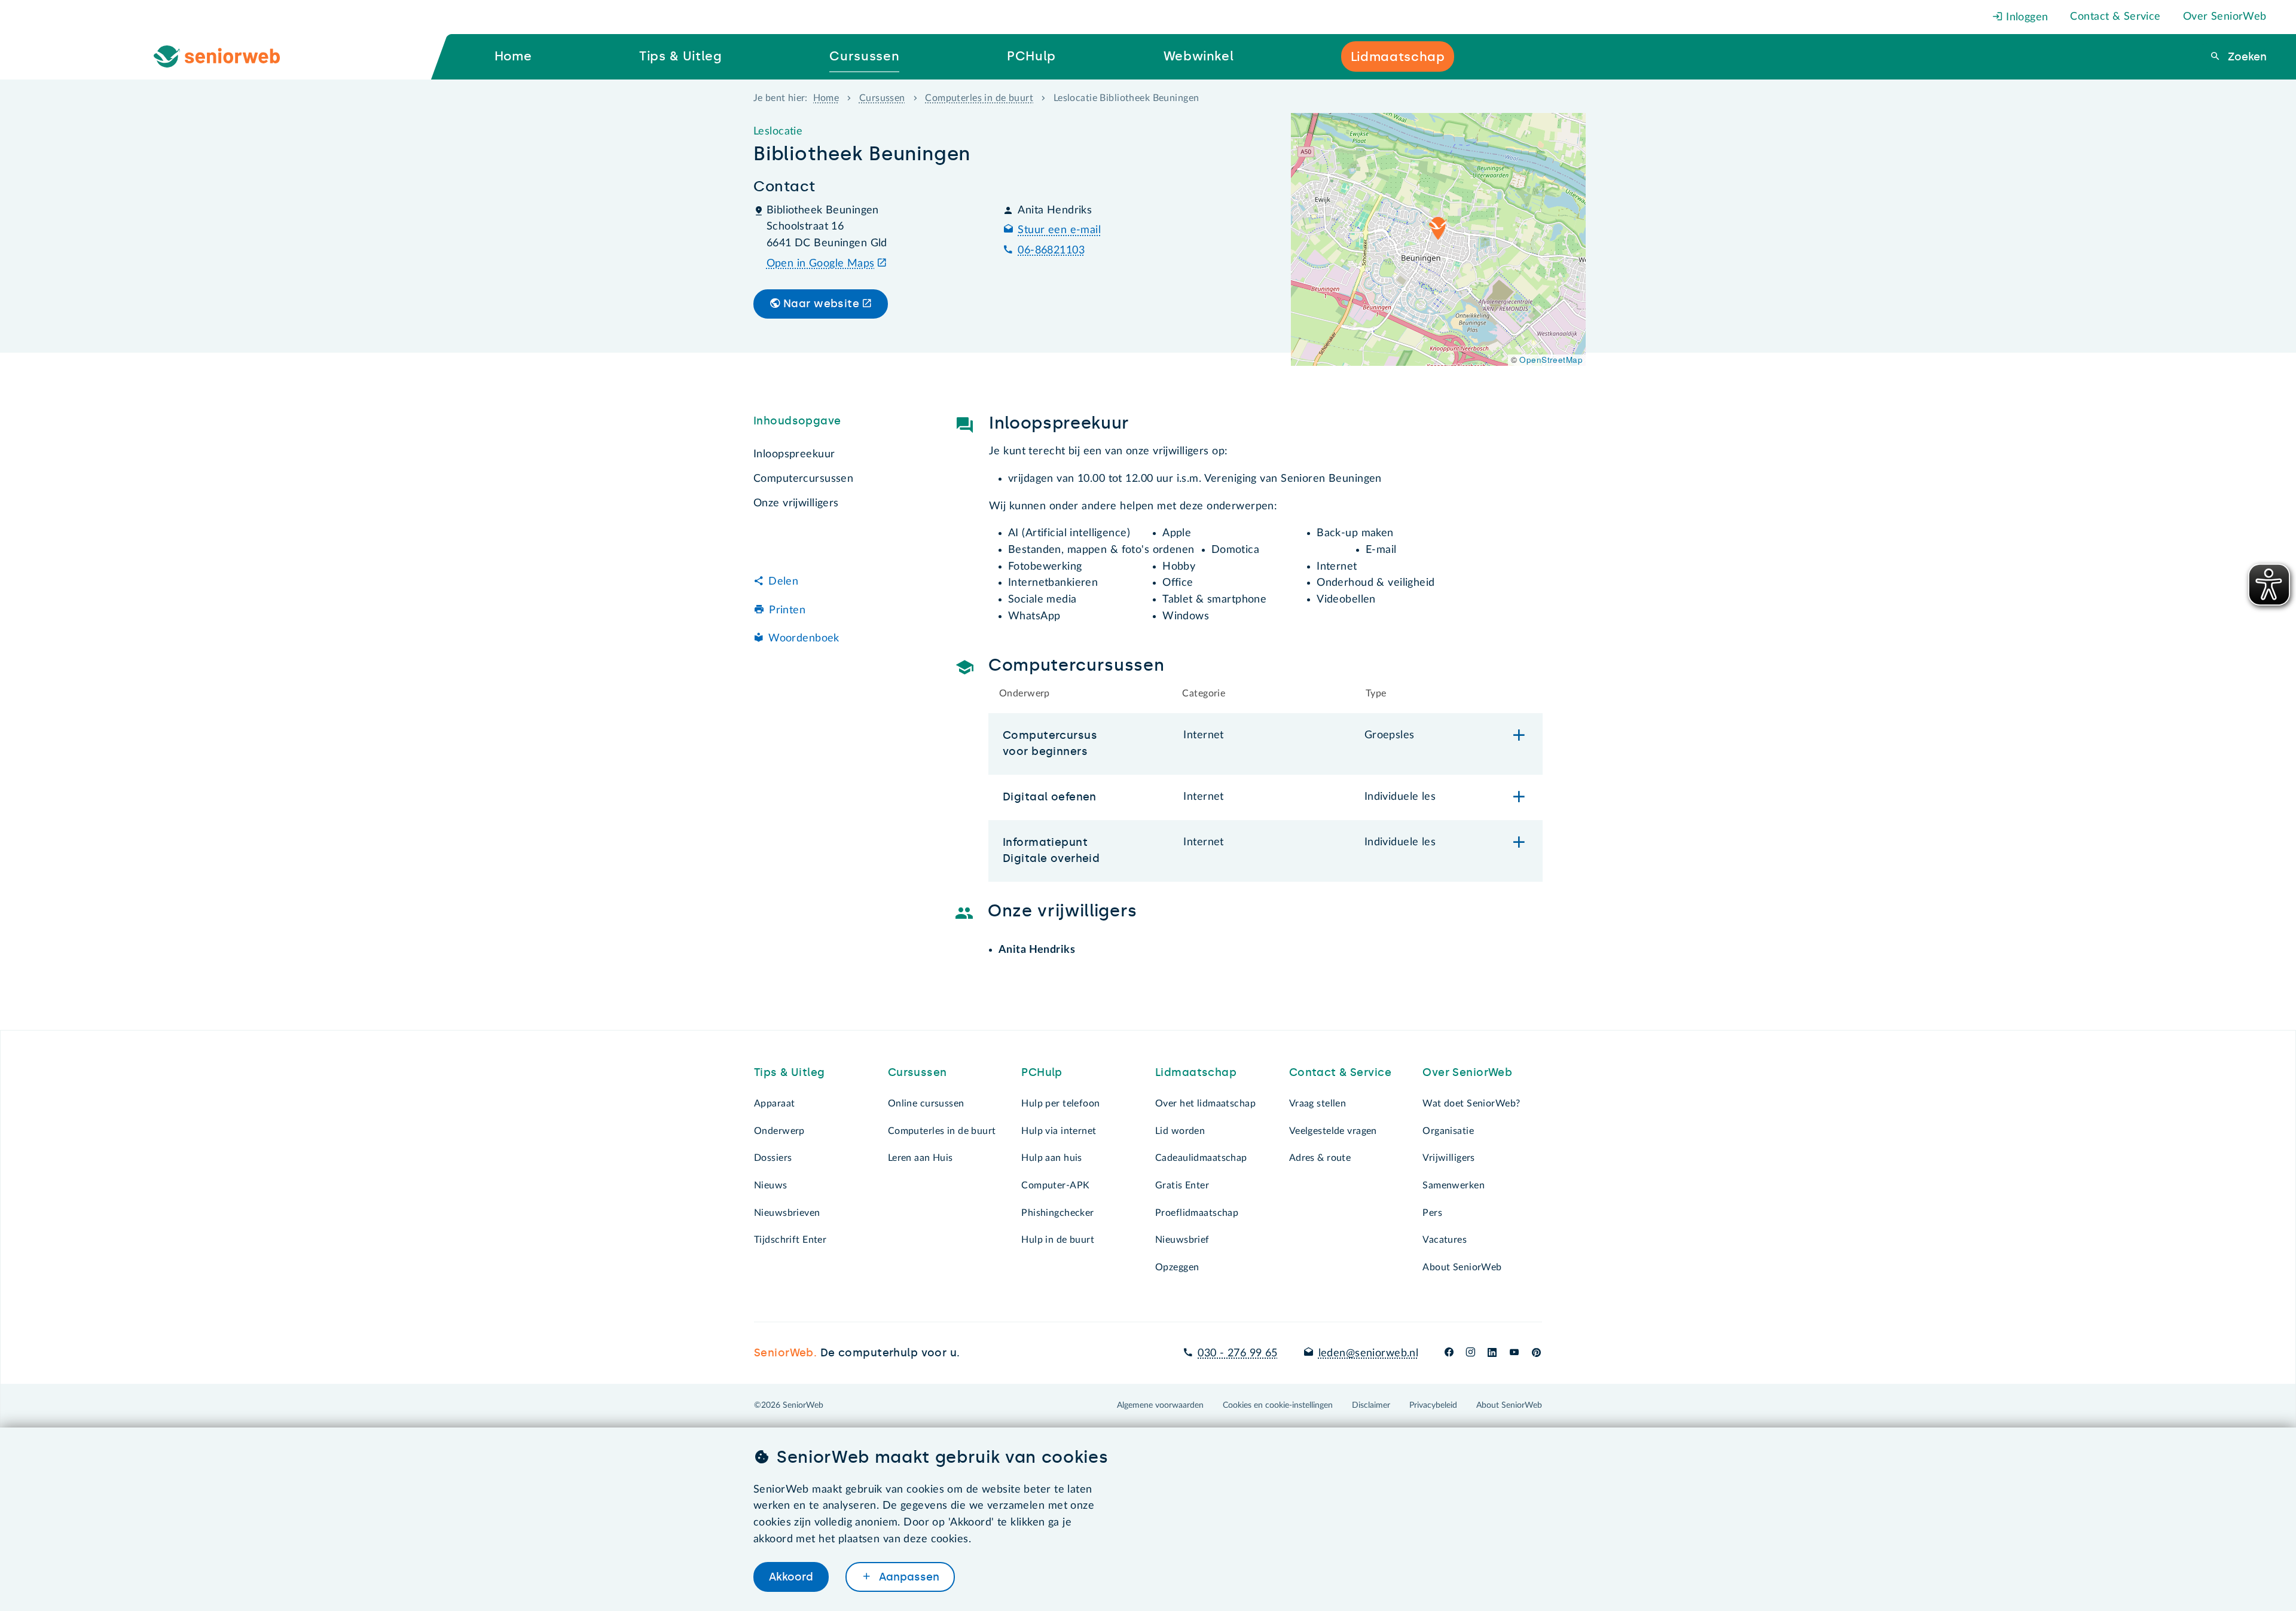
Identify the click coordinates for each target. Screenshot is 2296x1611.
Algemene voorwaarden (1160, 1405)
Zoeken (2246, 57)
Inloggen (2026, 17)
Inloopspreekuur (794, 454)
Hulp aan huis (1052, 1158)
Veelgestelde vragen (1333, 1131)
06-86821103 (1051, 250)
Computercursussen (803, 479)
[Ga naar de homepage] (227, 57)
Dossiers (773, 1158)
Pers (1432, 1213)
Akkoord (791, 1577)
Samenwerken (1454, 1185)
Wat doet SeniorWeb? (1471, 1103)
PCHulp (1042, 1072)
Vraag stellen (1318, 1103)
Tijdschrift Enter (790, 1240)
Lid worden (1180, 1131)
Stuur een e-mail (1059, 230)
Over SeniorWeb (2225, 17)
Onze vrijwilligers (796, 503)
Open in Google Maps (821, 264)
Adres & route (1320, 1158)
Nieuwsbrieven (787, 1213)
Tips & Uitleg (790, 1072)
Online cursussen (926, 1103)
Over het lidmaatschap (1205, 1103)
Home (826, 98)
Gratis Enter (1182, 1185)
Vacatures (1445, 1240)
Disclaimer (1371, 1405)
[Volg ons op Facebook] (1449, 1353)
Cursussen (882, 98)
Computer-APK (1055, 1185)
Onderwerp (779, 1131)
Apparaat (774, 1103)
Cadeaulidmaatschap (1201, 1158)
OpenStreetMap (1551, 360)
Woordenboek (804, 638)
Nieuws (771, 1185)
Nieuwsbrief (1182, 1240)
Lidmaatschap (1196, 1072)
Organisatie (1448, 1131)
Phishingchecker (1057, 1213)
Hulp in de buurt (1058, 1240)
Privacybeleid (1433, 1405)
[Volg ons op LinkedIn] (1492, 1353)
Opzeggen (1177, 1267)
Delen (783, 582)
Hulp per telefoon (1060, 1103)
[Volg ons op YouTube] (1514, 1353)
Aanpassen (908, 1577)
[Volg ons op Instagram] (1471, 1353)
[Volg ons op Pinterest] (1536, 1353)
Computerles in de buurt (979, 98)
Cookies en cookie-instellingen (1278, 1405)
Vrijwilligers (1449, 1158)
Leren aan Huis (920, 1158)
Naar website (821, 304)
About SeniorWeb (1462, 1267)
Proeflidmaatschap (1197, 1213)
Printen (787, 610)
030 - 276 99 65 (1237, 1353)
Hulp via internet (1059, 1131)
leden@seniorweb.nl (1368, 1353)
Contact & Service (2115, 17)
